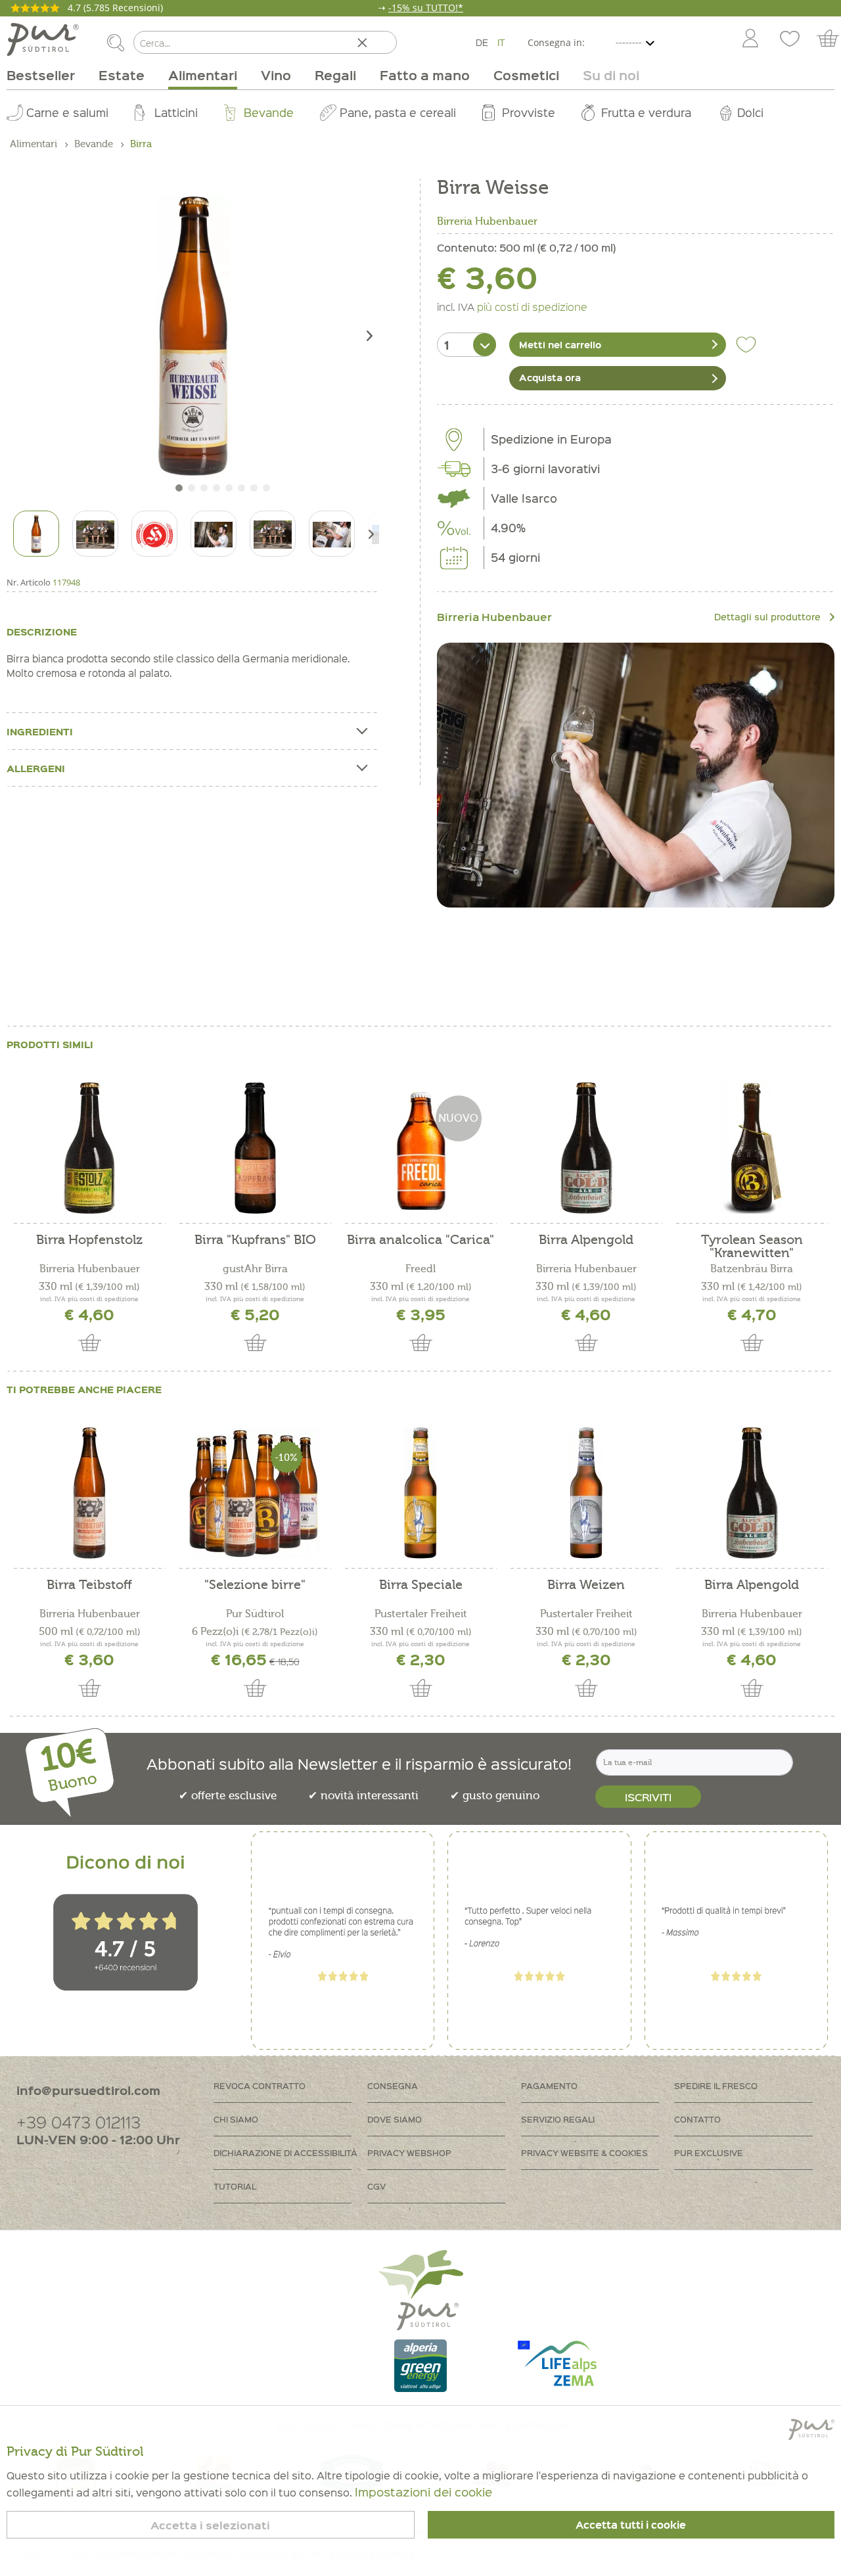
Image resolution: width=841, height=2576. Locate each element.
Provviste (529, 112)
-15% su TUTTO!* (426, 8)
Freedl (420, 1269)
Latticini (176, 112)
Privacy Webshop (409, 2152)
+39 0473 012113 (79, 2122)
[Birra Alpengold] (586, 1148)
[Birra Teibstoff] (89, 1493)
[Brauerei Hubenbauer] (636, 775)
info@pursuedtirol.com (88, 2090)
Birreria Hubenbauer (487, 221)
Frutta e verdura (646, 112)
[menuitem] (750, 39)
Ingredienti (40, 731)
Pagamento (549, 2085)
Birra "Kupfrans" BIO (255, 1240)
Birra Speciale (421, 1585)
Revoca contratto (260, 2085)
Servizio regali (558, 2119)
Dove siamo (395, 2119)
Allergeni (36, 768)
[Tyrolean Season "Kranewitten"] (752, 1148)
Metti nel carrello (560, 344)
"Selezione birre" (255, 1585)
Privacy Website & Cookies (584, 2152)
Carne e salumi (67, 112)
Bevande (269, 112)
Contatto (697, 2119)
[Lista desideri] (790, 39)
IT (501, 42)
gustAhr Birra (255, 1269)
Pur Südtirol (255, 1614)
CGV (376, 2186)
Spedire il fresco (716, 2085)
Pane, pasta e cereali (398, 112)
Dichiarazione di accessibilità (285, 2152)
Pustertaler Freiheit (421, 1614)
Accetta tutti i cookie (631, 2525)
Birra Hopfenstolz (89, 1240)
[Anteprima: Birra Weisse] (36, 534)
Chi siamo (236, 2119)
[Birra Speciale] (420, 1493)
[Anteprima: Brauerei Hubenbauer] (154, 534)
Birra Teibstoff (89, 1585)
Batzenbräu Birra (752, 1269)
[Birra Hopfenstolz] (89, 1148)
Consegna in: (556, 42)
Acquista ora (550, 377)
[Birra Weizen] (586, 1493)
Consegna (393, 2085)
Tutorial (235, 2186)
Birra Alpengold (586, 1240)
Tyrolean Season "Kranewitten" (752, 1247)
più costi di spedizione (532, 306)
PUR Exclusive (709, 2152)
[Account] (750, 39)
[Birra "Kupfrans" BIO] (255, 1148)
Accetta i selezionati (210, 2525)
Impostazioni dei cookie (423, 2492)
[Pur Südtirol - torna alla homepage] (43, 39)
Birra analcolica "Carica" (420, 1240)
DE (482, 42)
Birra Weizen (586, 1585)
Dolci (750, 112)
